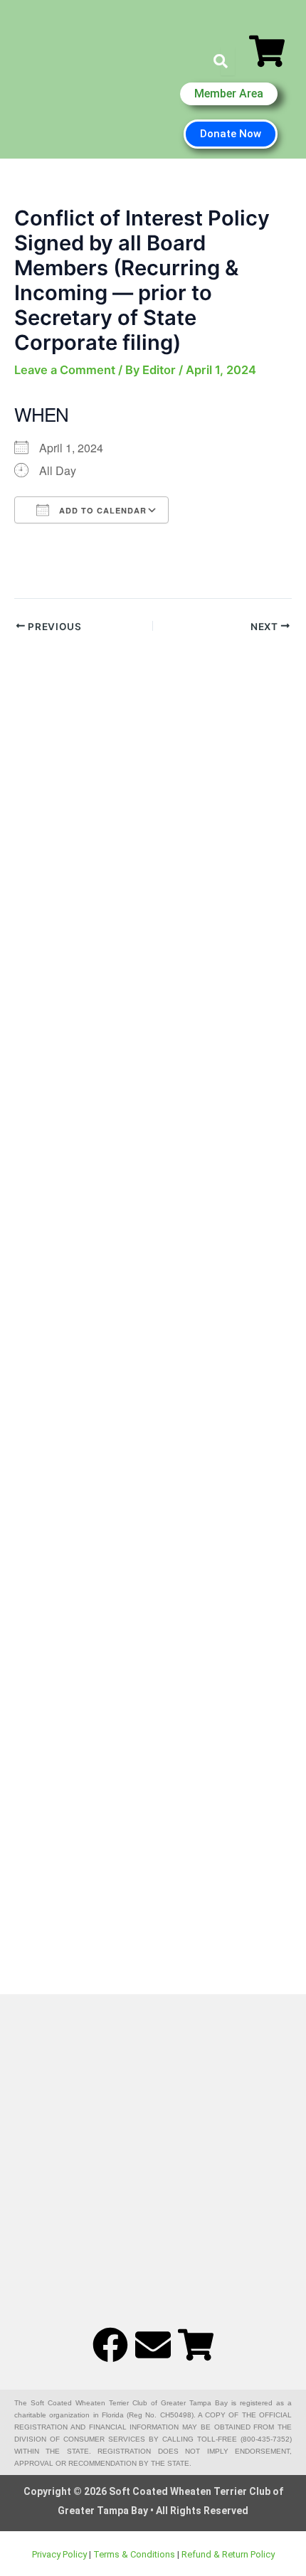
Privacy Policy (59, 2554)
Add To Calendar (101, 510)
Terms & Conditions (134, 2554)
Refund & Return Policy (228, 2554)
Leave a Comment (65, 370)
